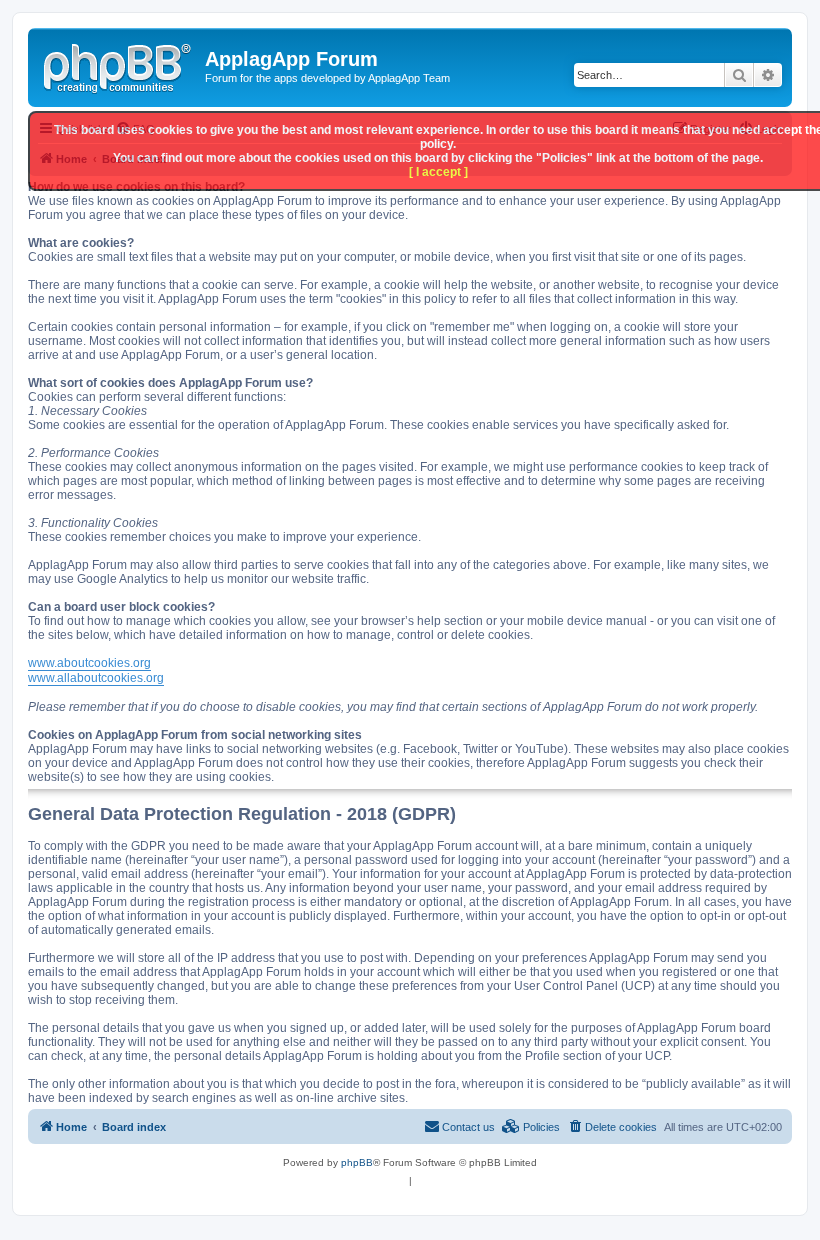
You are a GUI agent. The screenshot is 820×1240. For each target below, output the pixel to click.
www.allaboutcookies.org (96, 678)
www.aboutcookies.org (89, 663)
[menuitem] (612, 1127)
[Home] (119, 65)
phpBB (357, 1162)
